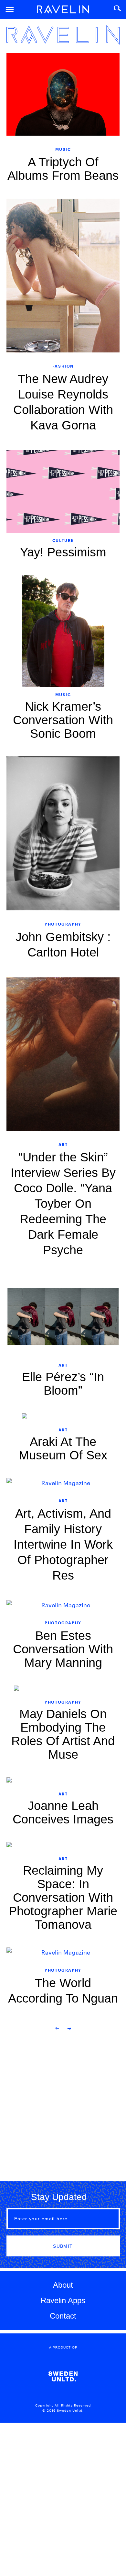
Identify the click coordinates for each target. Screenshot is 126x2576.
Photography (63, 924)
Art (63, 1144)
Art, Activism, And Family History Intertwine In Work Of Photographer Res (63, 1544)
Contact (63, 2316)
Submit (63, 2246)
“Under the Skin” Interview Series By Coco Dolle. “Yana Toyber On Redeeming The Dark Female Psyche (63, 1204)
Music (63, 149)
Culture (63, 540)
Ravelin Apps (63, 2300)
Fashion (63, 366)
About (63, 2285)
